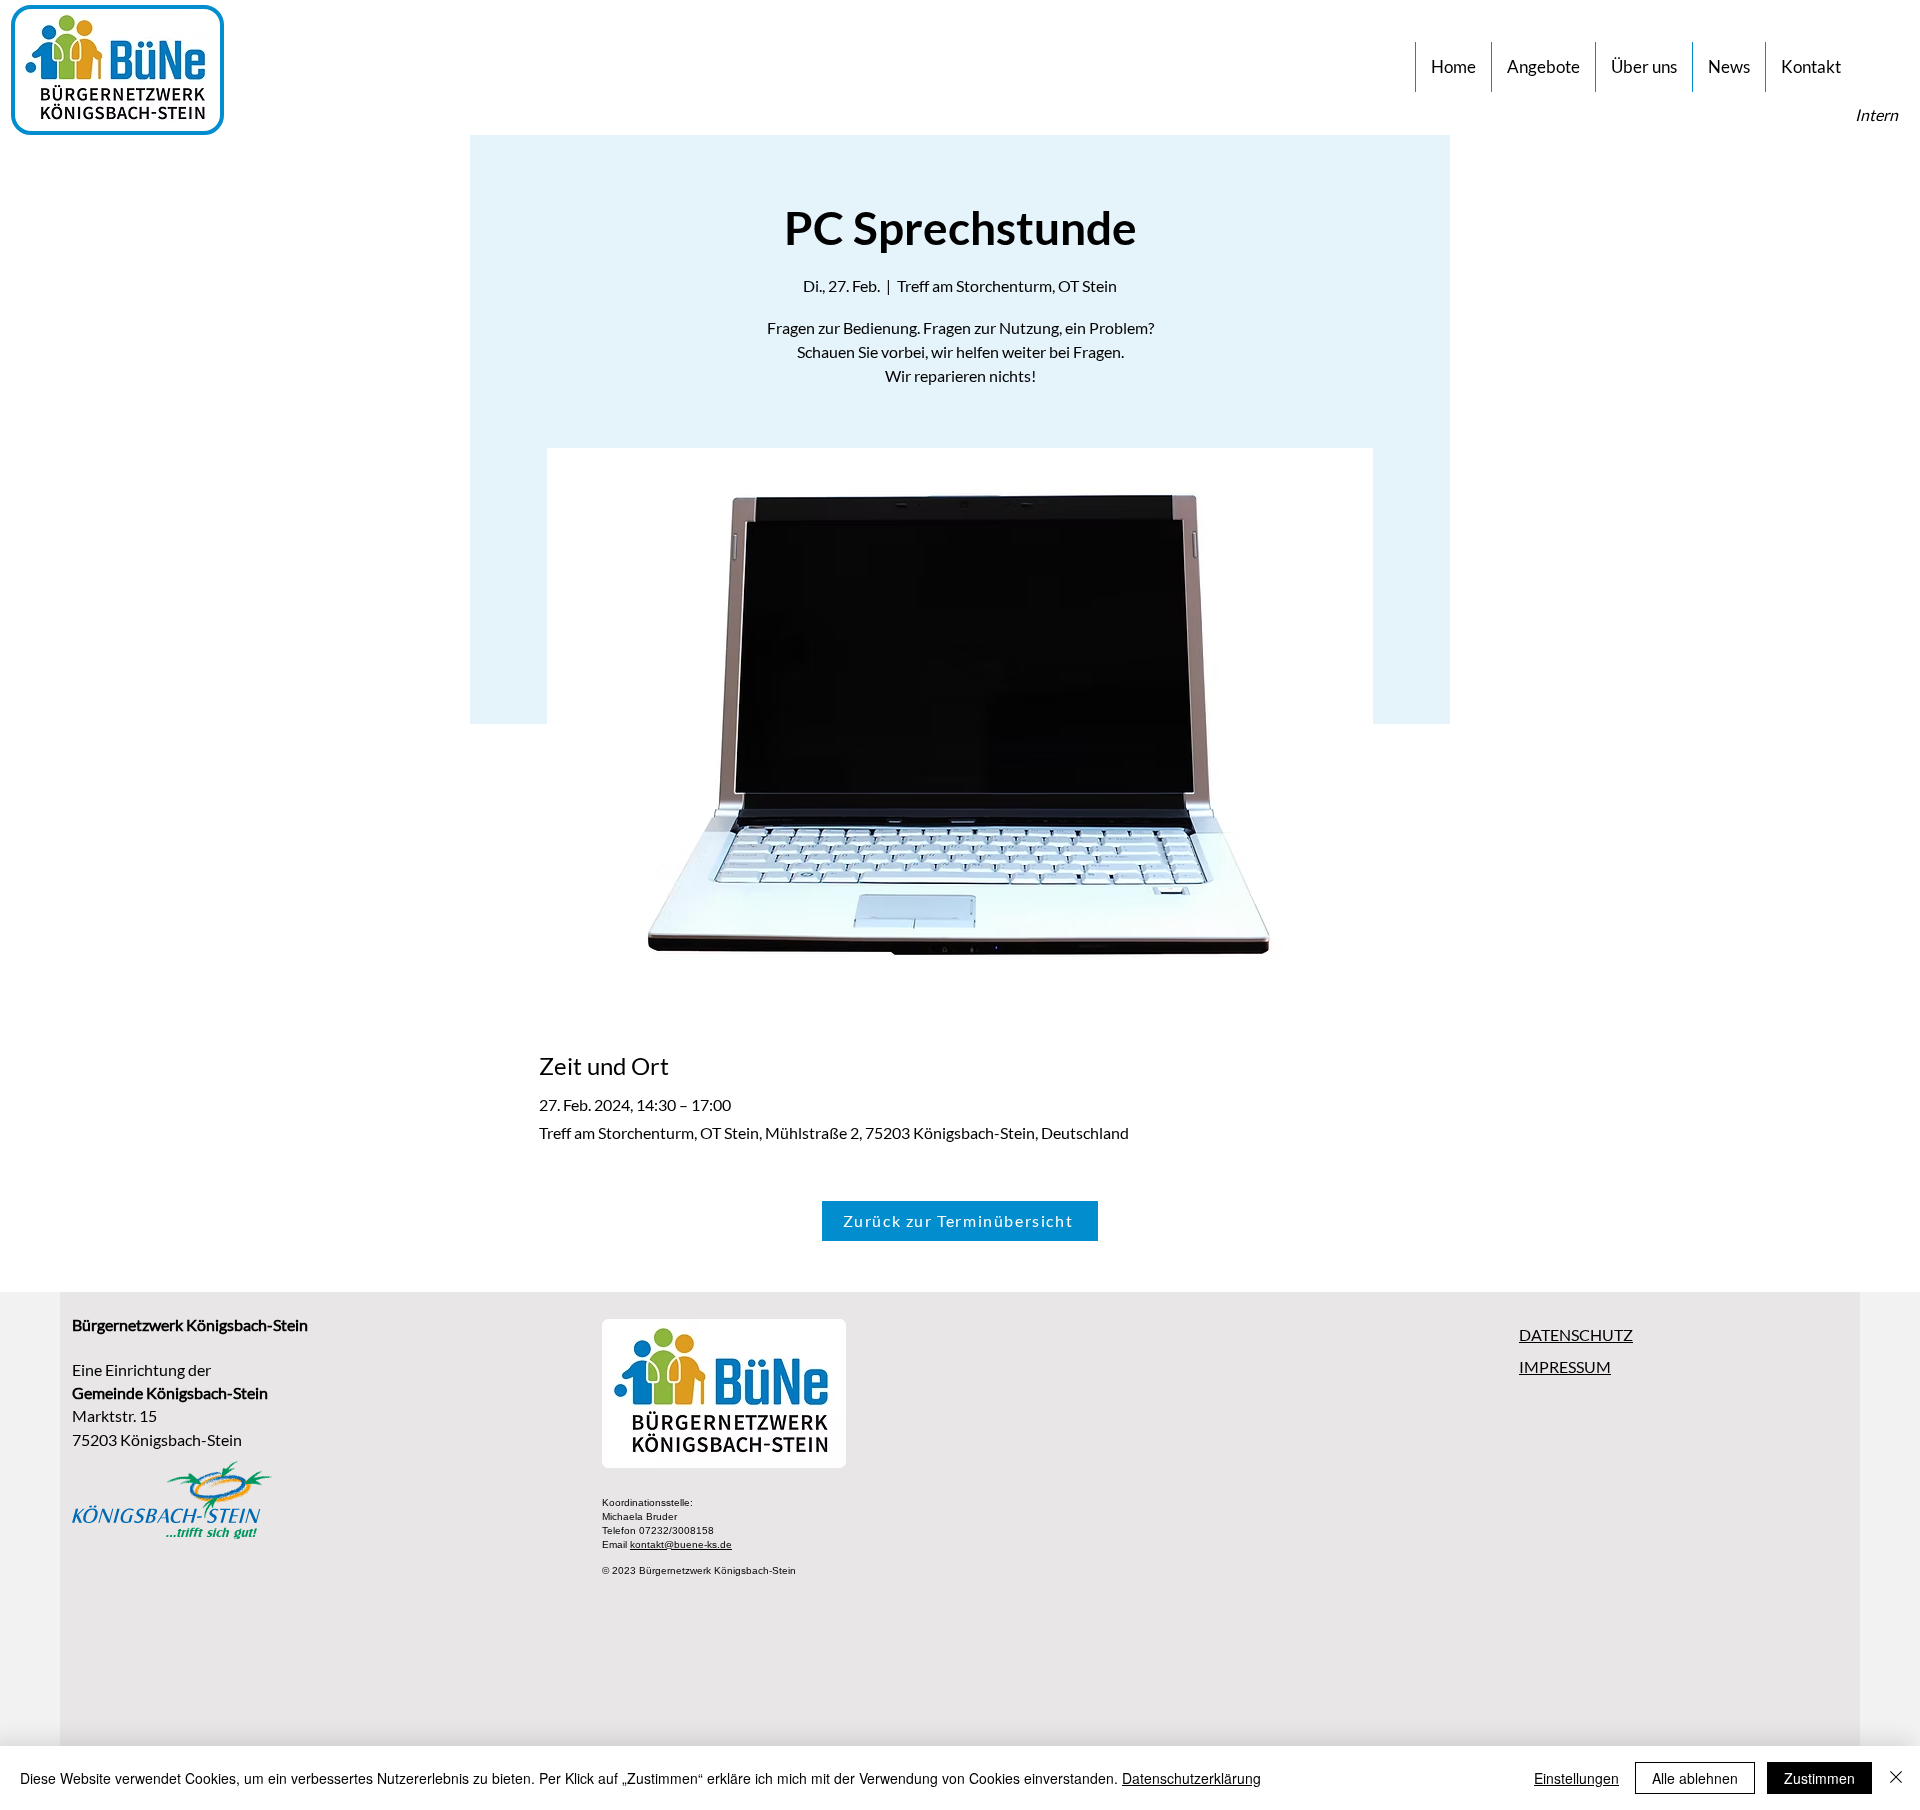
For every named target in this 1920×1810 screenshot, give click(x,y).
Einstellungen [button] (1576, 1778)
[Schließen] (1896, 1778)
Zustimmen (1819, 1778)
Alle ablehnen (1695, 1778)
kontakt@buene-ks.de (681, 1544)
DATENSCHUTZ (1576, 1334)
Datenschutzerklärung (1191, 1778)
